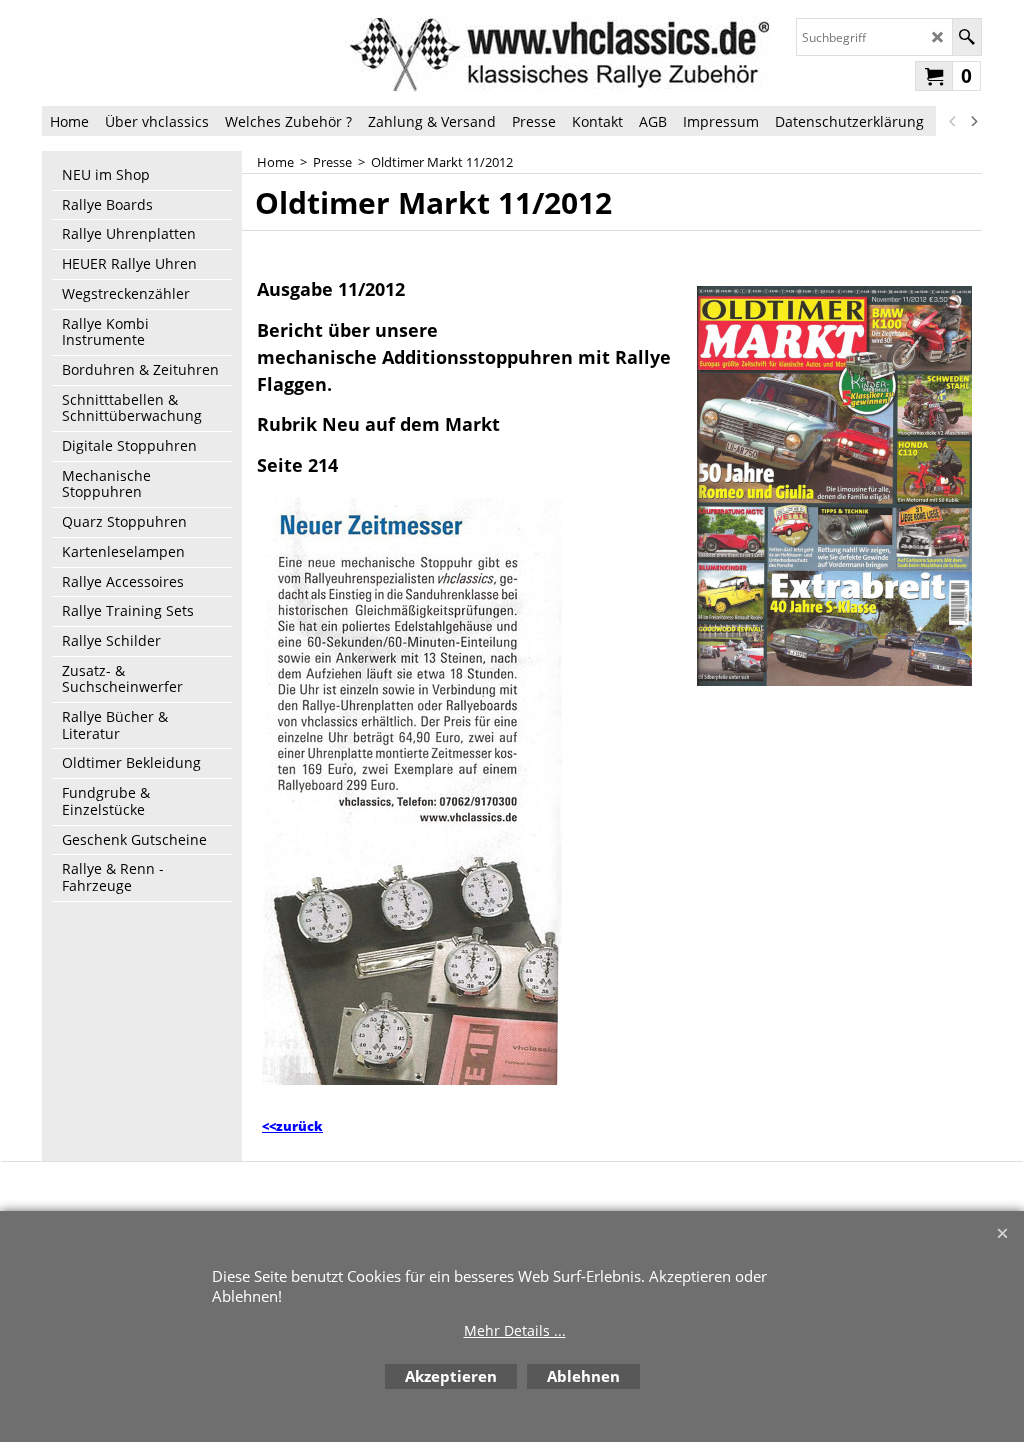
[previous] (953, 121)
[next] (973, 121)
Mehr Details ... (515, 1330)
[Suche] (966, 37)
